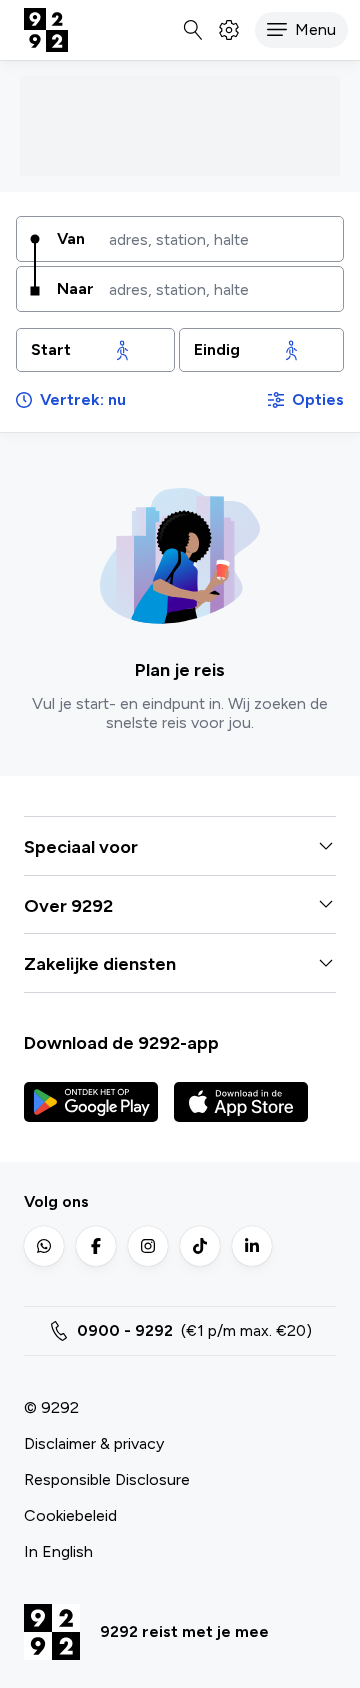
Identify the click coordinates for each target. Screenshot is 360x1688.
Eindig (217, 349)
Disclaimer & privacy (94, 1443)
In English (58, 1551)
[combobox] (219, 239)
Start (51, 349)
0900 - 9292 (125, 1330)
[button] (301, 30)
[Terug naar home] (46, 30)
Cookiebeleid (70, 1515)
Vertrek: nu (83, 399)
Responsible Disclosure (107, 1479)
